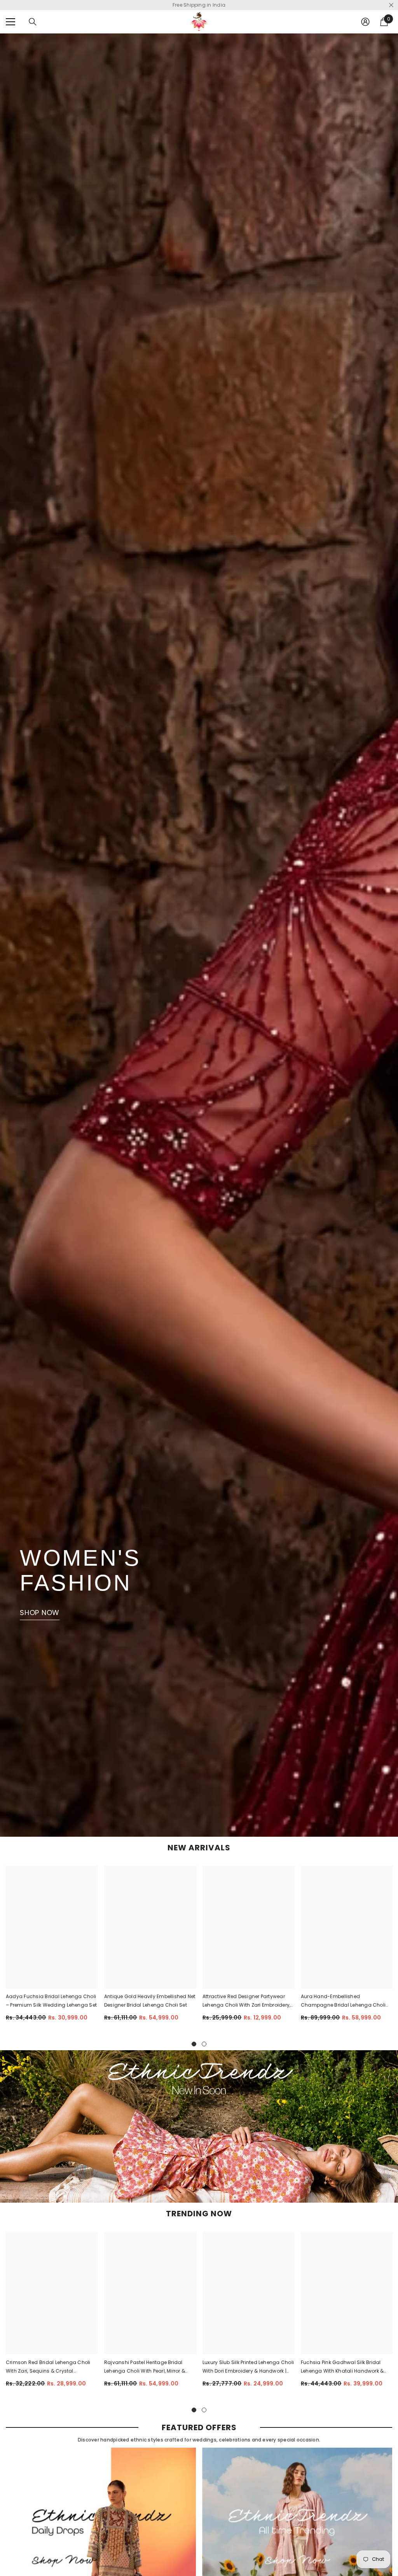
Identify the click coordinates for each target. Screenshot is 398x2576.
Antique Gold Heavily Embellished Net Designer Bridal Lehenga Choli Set (150, 2001)
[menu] (10, 22)
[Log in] (365, 22)
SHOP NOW (40, 1613)
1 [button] (194, 2044)
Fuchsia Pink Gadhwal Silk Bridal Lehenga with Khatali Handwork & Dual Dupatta (342, 2367)
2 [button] (204, 2044)
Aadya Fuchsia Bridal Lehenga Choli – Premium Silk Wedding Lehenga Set (51, 2001)
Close (391, 5)
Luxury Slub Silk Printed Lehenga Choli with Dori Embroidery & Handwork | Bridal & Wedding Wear (248, 2367)
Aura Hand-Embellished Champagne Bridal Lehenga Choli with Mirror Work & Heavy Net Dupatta (346, 2001)
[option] (52, 1949)
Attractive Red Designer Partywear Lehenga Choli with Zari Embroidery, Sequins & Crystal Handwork (246, 2001)
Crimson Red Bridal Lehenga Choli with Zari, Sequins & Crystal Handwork (48, 2367)
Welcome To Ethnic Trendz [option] (199, 5)
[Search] (33, 22)
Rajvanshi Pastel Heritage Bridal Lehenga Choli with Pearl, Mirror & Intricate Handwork (145, 2367)
